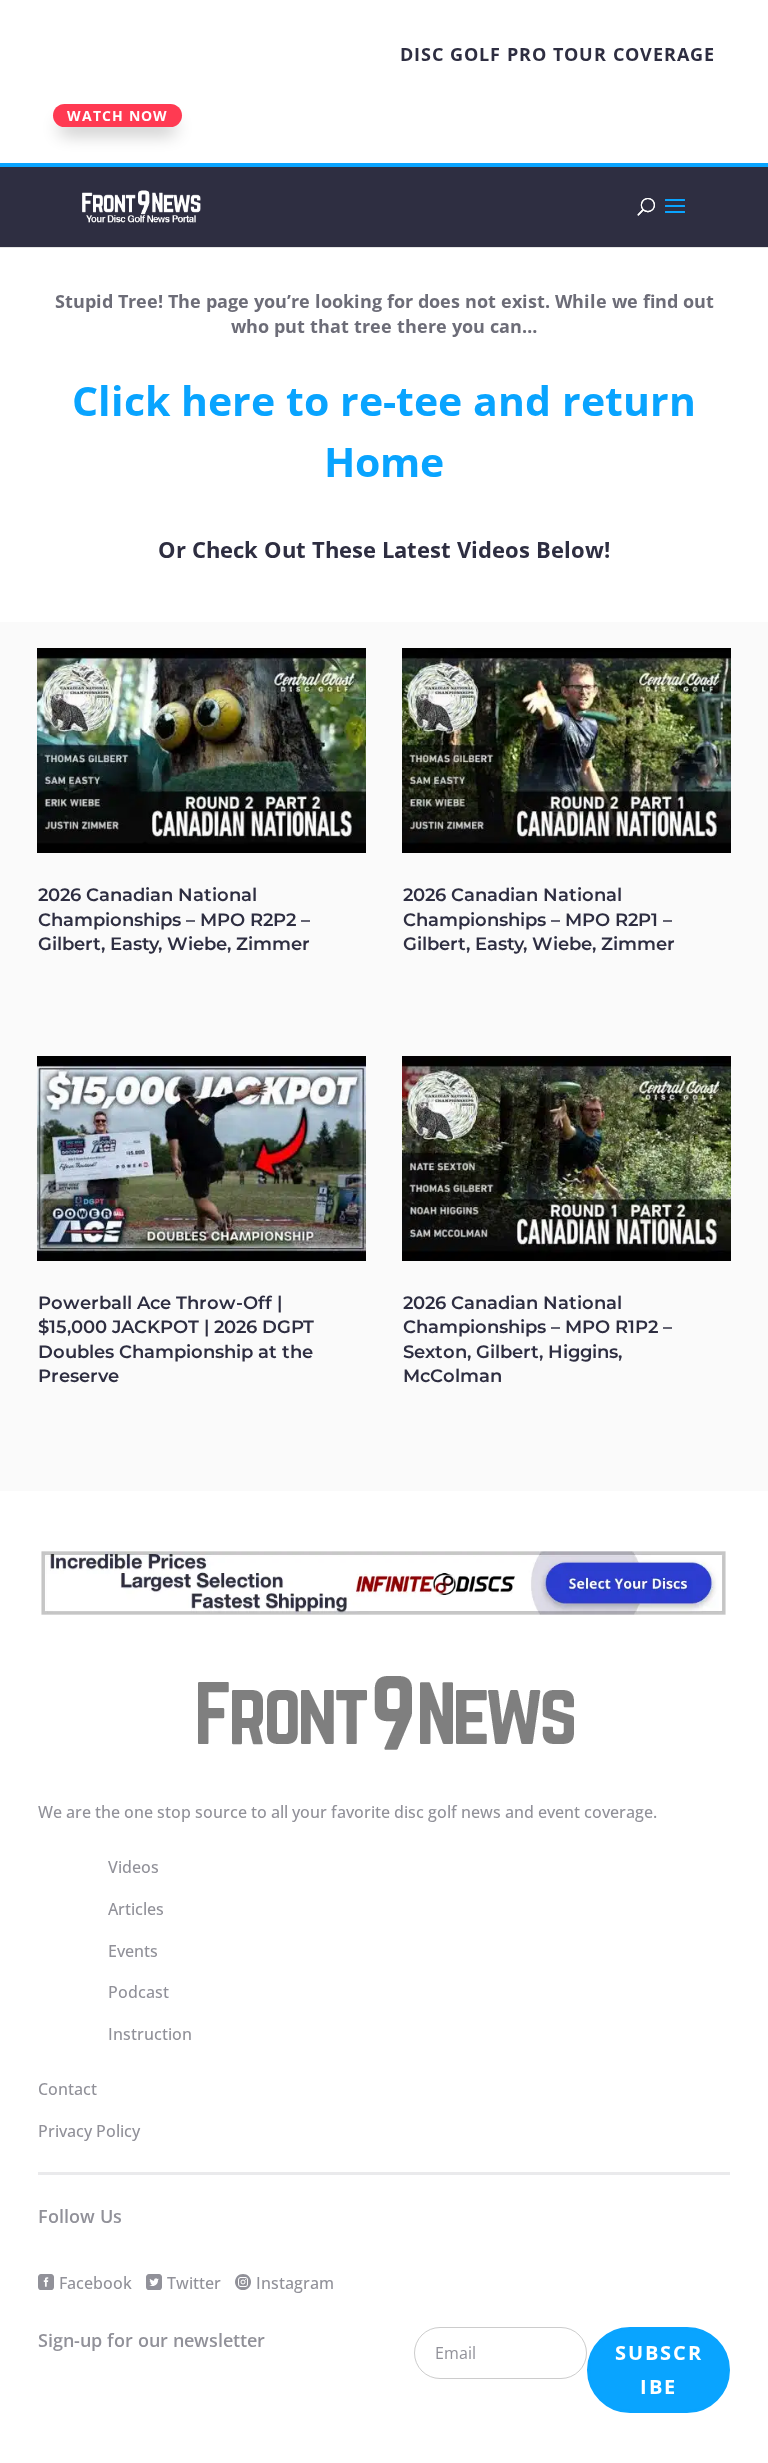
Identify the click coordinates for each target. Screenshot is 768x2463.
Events (133, 1951)
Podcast (138, 1992)
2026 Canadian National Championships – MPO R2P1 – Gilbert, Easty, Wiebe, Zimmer (539, 919)
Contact (67, 2089)
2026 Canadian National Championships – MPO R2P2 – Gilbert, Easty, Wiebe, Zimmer (174, 919)
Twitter (194, 2283)
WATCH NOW (117, 115)
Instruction (150, 2034)
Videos (133, 1867)
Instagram (295, 2283)
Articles (136, 1909)
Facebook (95, 2283)
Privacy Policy (89, 2131)
